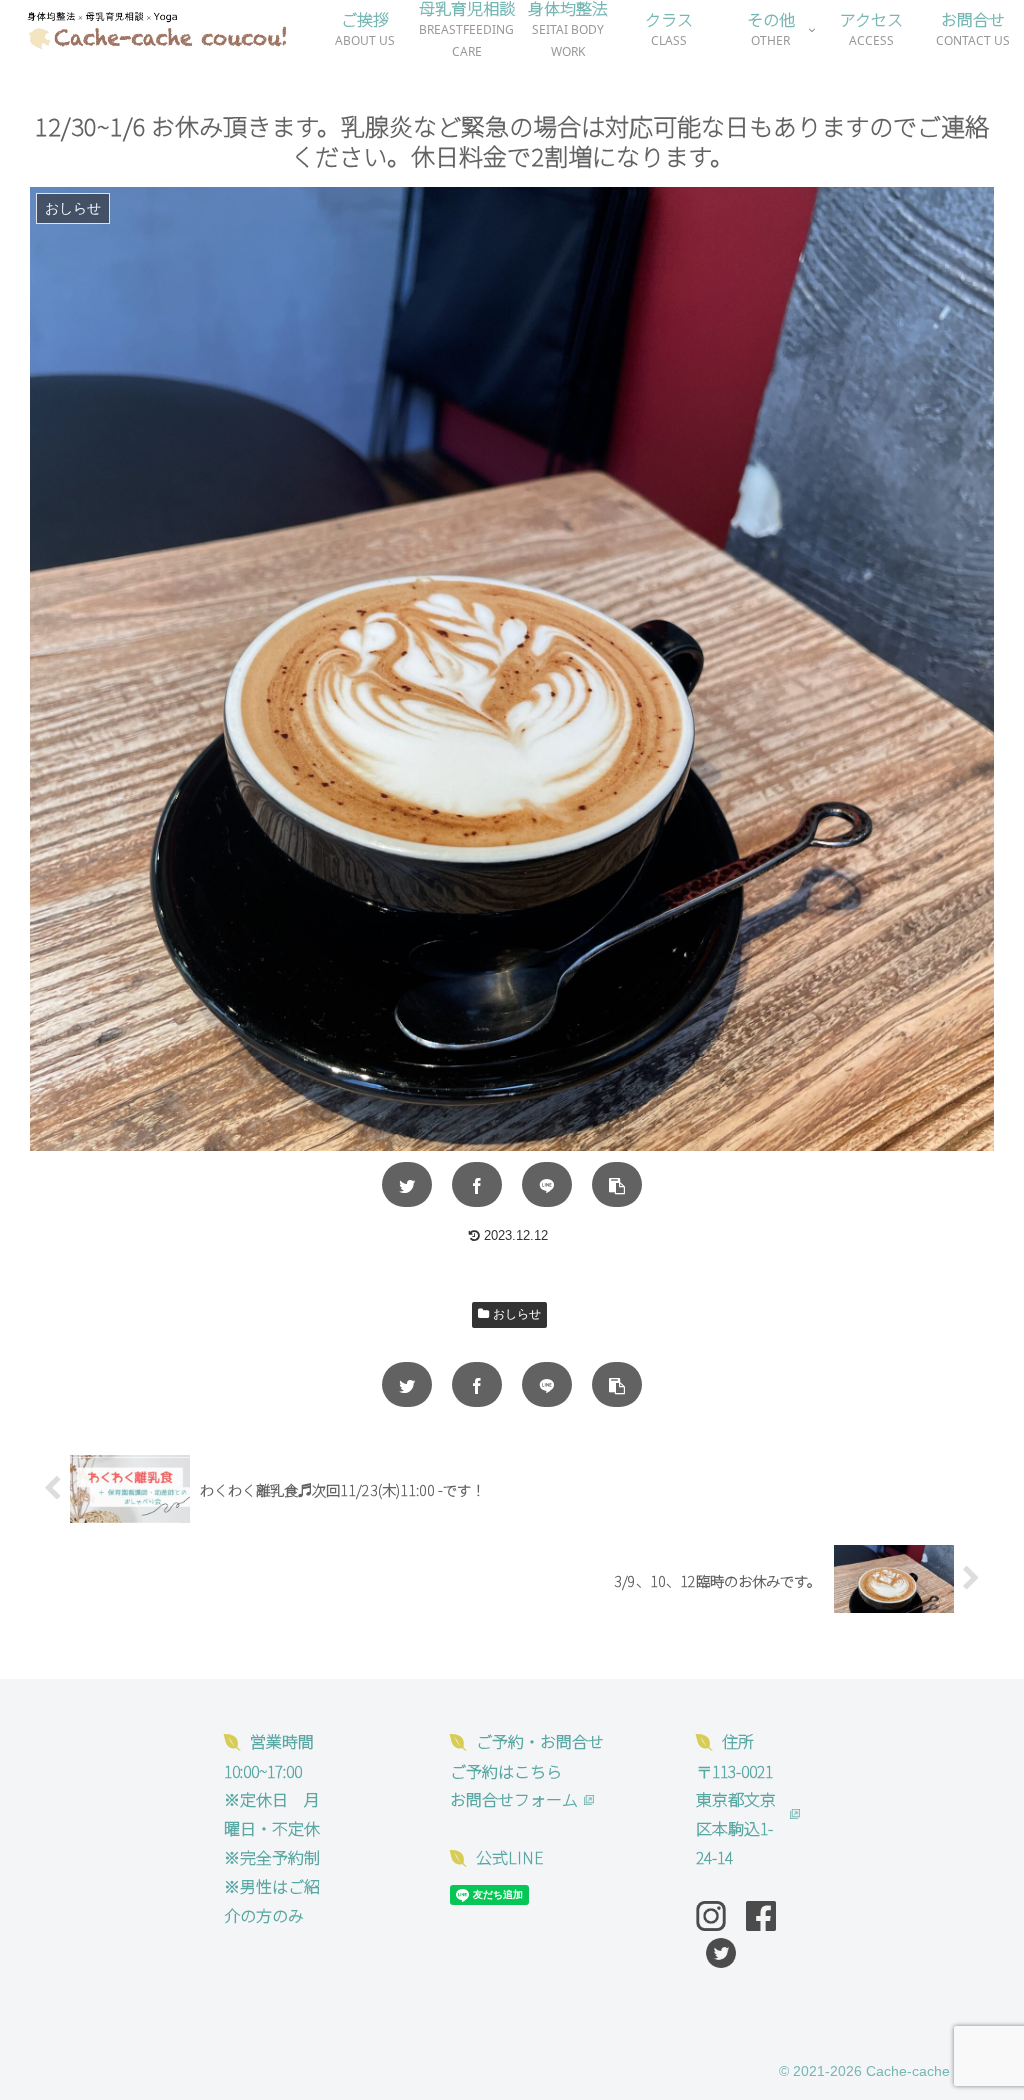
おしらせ (517, 1314)
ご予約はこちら (506, 1771)
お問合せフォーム (514, 1799)
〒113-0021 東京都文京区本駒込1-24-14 (736, 1814)
